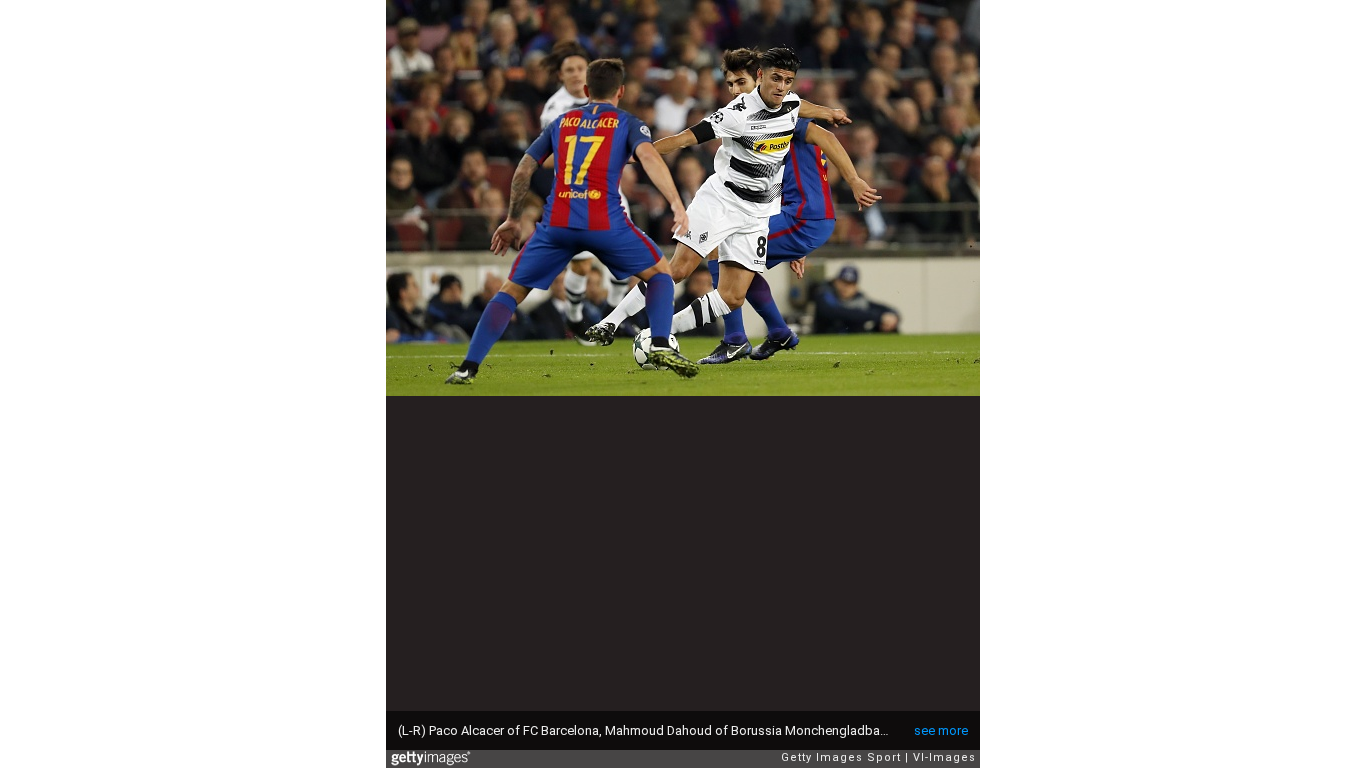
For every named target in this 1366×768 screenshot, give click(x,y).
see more (941, 730)
